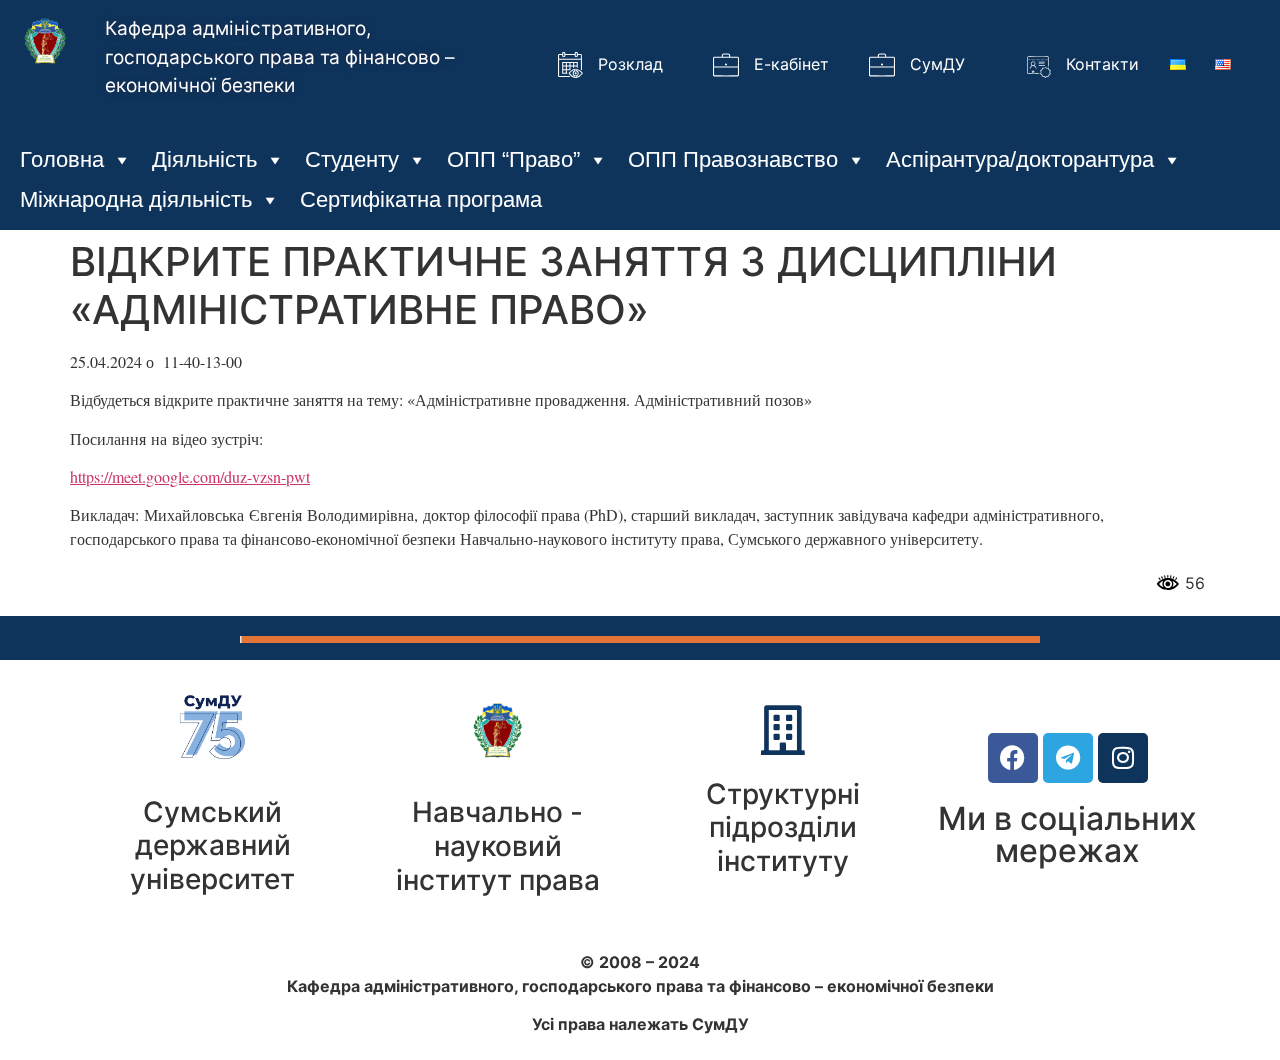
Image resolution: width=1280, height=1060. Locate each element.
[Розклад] (570, 65)
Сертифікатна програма (421, 199)
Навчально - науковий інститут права (498, 845)
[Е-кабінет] (726, 65)
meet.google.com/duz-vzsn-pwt (211, 476)
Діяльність (204, 159)
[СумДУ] (882, 65)
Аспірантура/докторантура (1020, 159)
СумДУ (937, 64)
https (85, 476)
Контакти (1102, 64)
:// (106, 476)
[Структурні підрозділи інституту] (783, 730)
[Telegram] (1068, 758)
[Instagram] (1123, 758)
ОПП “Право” (513, 159)
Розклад (630, 64)
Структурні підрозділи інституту (783, 827)
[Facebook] (1013, 758)
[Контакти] (1038, 65)
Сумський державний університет (212, 845)
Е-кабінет (791, 64)
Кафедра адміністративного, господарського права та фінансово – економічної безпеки (280, 57)
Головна (62, 159)
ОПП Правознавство (733, 159)
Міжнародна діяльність (136, 199)
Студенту (352, 159)
